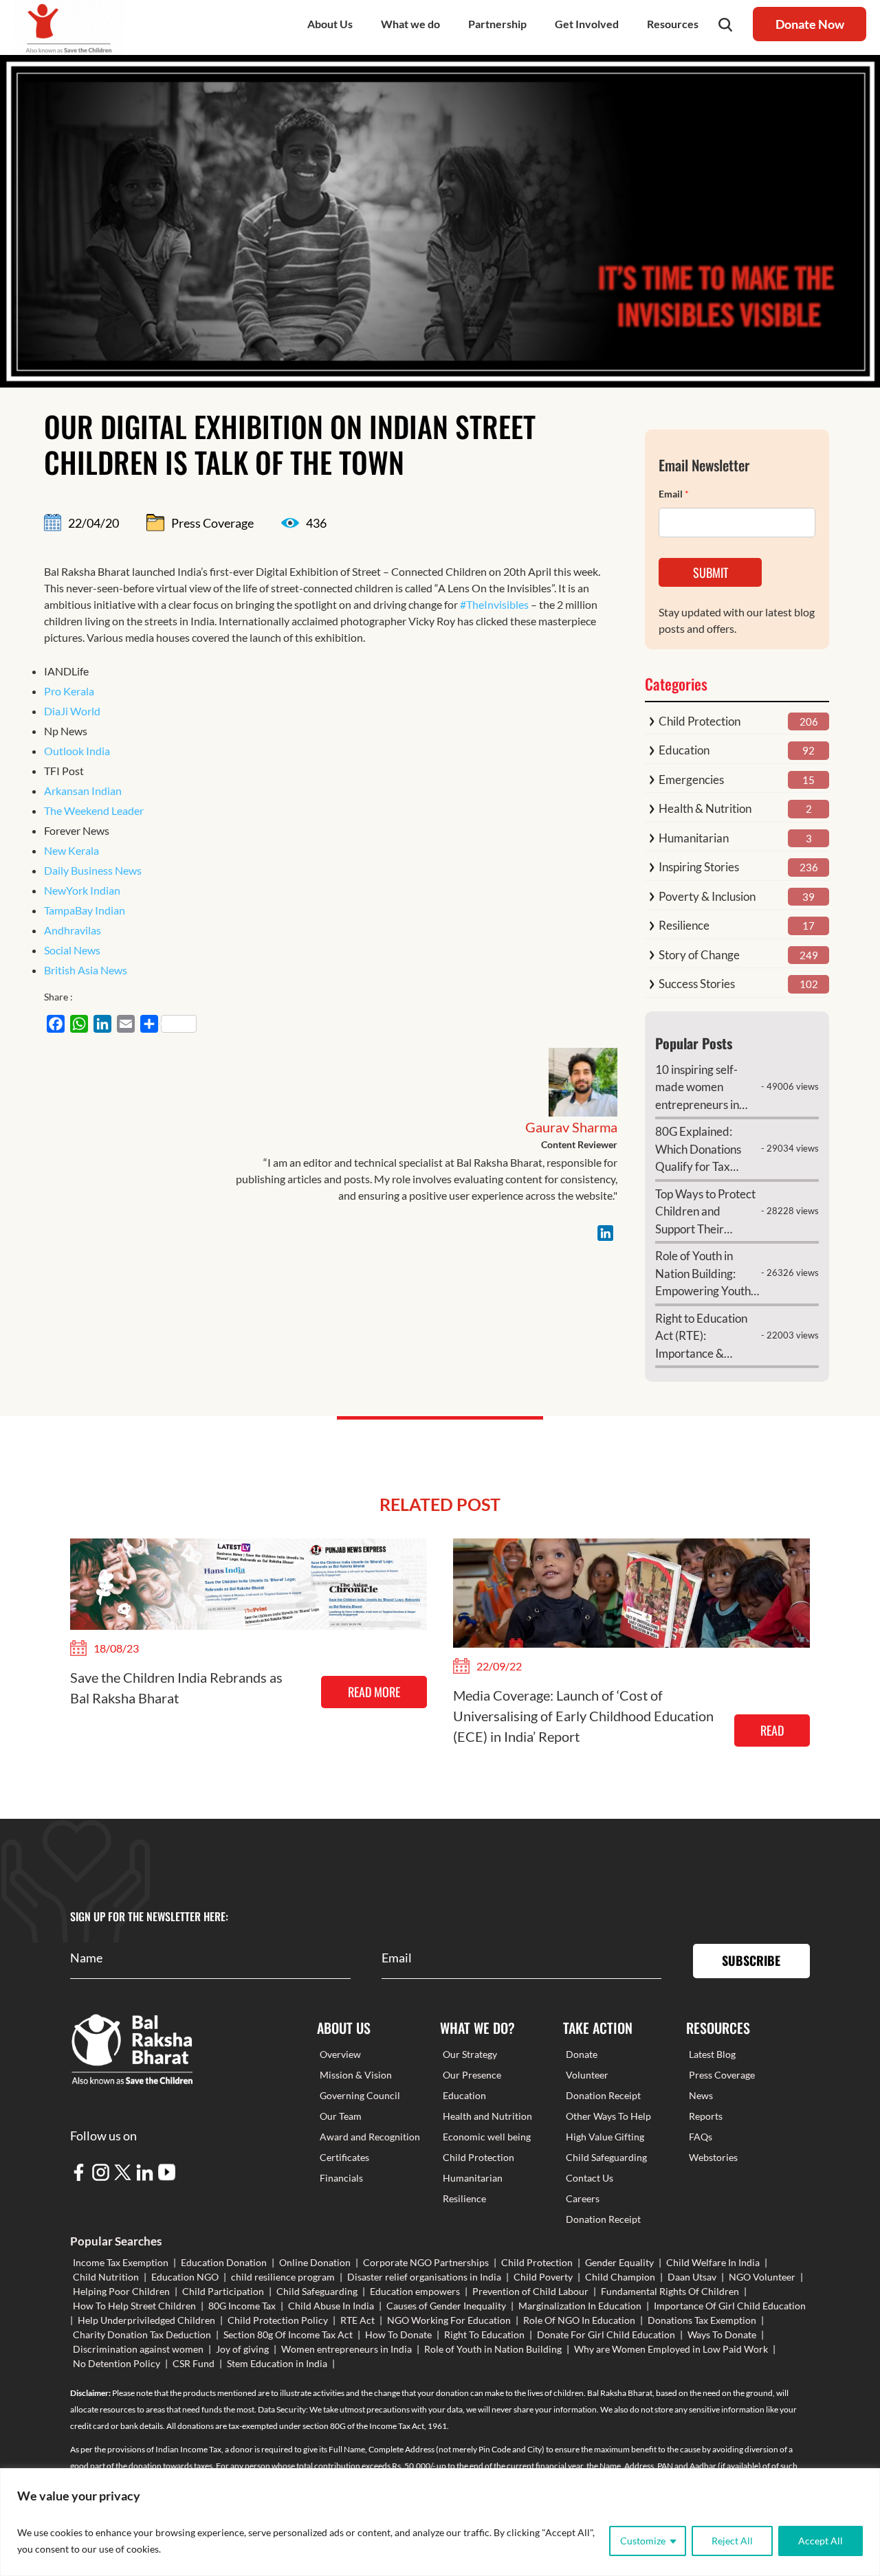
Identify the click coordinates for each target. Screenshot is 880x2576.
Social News (72, 950)
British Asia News (86, 970)
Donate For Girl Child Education (606, 2334)
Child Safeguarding (606, 2157)
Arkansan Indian (83, 791)
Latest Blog (712, 2054)
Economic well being (487, 2137)
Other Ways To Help (608, 2116)
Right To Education (484, 2334)
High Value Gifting (605, 2137)
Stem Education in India (277, 2363)
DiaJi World (72, 711)
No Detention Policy (117, 2363)
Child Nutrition (106, 2277)
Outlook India (77, 751)
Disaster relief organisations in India (424, 2277)
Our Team (341, 2116)
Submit (711, 572)
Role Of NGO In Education (579, 2320)
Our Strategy (470, 2054)
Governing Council (360, 2095)
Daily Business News (93, 870)
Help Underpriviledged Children (146, 2320)
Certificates (344, 2157)
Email (674, 494)
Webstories (713, 2157)
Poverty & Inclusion (707, 896)
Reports (706, 2116)
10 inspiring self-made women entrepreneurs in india (697, 1088)
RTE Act (357, 2320)
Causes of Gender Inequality (446, 2306)
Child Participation (223, 2291)
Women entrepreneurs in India (346, 2349)
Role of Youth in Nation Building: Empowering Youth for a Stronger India (704, 1274)
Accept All (821, 2541)
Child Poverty (543, 2277)
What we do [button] (410, 24)
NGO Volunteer (762, 2277)
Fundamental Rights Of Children (670, 2291)
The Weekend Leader (94, 810)
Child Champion (620, 2277)
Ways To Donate (722, 2334)
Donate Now (810, 24)
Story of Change (699, 955)
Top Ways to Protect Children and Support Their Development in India (705, 1212)
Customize (643, 2541)
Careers (583, 2198)
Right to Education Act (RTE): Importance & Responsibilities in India (701, 1337)
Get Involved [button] (587, 24)
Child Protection (700, 721)
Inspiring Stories (699, 867)
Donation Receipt (603, 2095)
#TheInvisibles (494, 604)
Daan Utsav (692, 2277)
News (701, 2095)
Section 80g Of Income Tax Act (288, 2334)
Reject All (732, 2541)
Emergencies (691, 780)
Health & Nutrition (705, 808)
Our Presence (472, 2075)
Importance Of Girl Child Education (730, 2306)
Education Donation (224, 2262)
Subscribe (751, 1960)
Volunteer (587, 2075)
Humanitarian (694, 838)
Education (684, 750)
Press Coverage (722, 2075)
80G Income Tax (242, 2306)
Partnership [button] (497, 24)
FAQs (701, 2137)
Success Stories (697, 984)
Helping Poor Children (121, 2291)
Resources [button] (673, 24)
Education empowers (415, 2291)
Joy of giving (242, 2349)
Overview (340, 2054)
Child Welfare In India (713, 2262)
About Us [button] (330, 24)
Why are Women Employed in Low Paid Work (671, 2349)
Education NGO (185, 2277)
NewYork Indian (82, 890)
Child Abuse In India (331, 2306)
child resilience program (283, 2277)
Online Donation (315, 2262)
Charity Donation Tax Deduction (142, 2334)
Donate (582, 2054)
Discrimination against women (138, 2349)
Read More (374, 1692)
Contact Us (590, 2178)
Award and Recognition (370, 2137)
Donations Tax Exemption (702, 2320)
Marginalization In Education (580, 2306)
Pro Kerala (69, 691)
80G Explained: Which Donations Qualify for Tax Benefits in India (698, 1150)
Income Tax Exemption (121, 2262)
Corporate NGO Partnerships (426, 2262)
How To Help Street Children (134, 2306)
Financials (341, 2178)
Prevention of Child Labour (530, 2291)
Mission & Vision (356, 2075)
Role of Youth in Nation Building (493, 2349)
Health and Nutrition (487, 2116)
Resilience (684, 925)
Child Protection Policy (278, 2320)
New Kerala (71, 850)
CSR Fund (194, 2363)
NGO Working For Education (449, 2320)
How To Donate (398, 2334)
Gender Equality (619, 2262)
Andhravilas (73, 930)
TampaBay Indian (85, 910)
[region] (440, 2522)
